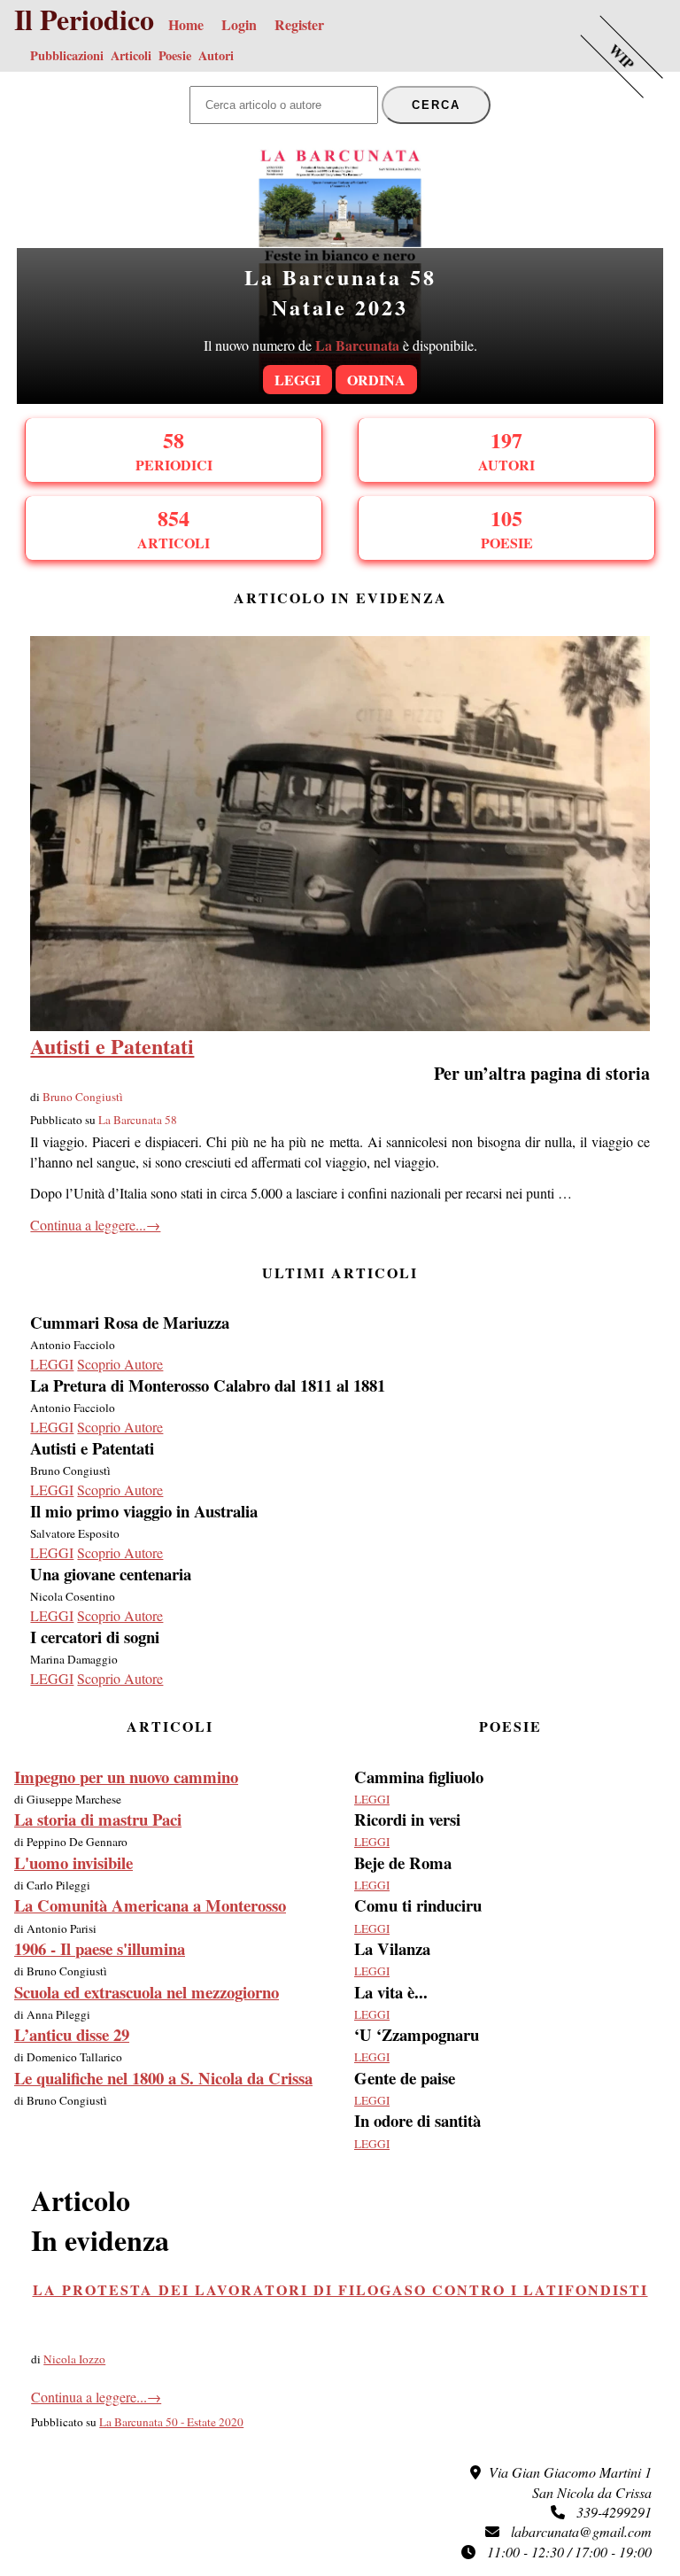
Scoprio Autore (120, 1364)
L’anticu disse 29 (72, 2034)
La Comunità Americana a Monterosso (150, 1905)
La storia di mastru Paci (98, 1819)
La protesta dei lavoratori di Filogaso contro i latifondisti (340, 2289)
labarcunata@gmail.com (576, 2531)
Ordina (376, 380)
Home (186, 24)
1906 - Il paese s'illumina (100, 1948)
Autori (216, 56)
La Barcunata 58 (138, 1120)
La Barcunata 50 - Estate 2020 (171, 2422)
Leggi (297, 380)
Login (239, 24)
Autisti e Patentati (112, 1046)
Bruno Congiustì (83, 1097)
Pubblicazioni (67, 56)
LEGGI (52, 1364)
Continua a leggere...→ (95, 1225)
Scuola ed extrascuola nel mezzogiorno (147, 1992)
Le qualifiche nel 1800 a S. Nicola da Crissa (163, 2078)
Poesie (175, 56)
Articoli (131, 56)
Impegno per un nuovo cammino (126, 1777)
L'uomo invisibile (73, 1862)
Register (299, 24)
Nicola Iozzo (74, 2359)
